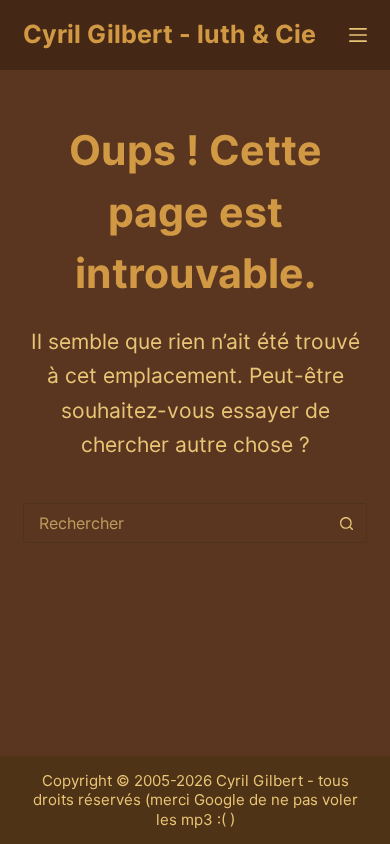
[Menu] (358, 35)
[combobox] (175, 523)
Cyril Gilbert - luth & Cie (169, 34)
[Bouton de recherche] (347, 523)
